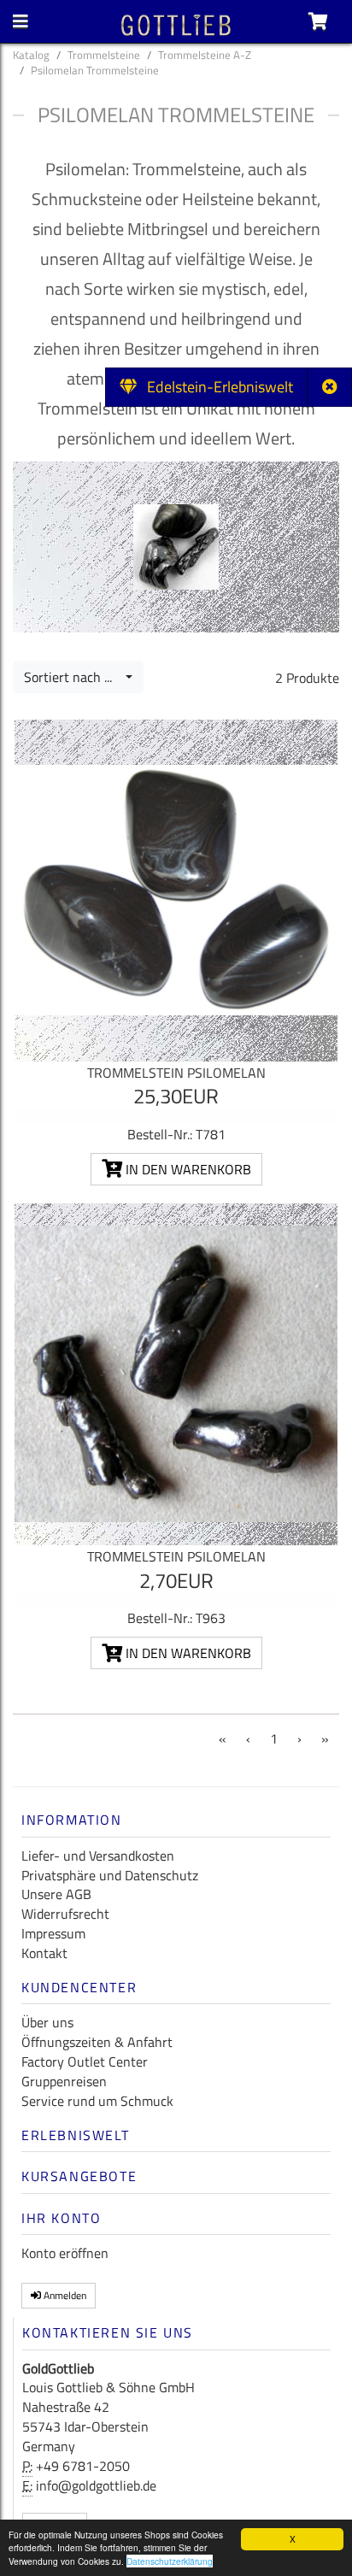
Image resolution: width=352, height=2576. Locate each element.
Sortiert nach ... (73, 677)
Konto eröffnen (65, 2253)
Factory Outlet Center (85, 2061)
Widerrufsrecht (65, 1914)
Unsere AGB (56, 1894)
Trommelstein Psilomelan (176, 1073)
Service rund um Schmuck (97, 2101)
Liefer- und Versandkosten (98, 1856)
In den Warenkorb (187, 1169)
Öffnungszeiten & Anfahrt (97, 2042)
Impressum (53, 1933)
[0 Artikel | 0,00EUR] (318, 21)
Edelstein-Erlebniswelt (215, 387)
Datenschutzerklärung (170, 2561)
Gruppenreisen (64, 2081)
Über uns (47, 2022)
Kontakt (44, 1953)
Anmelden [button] (64, 2295)
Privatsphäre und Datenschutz (110, 1875)
